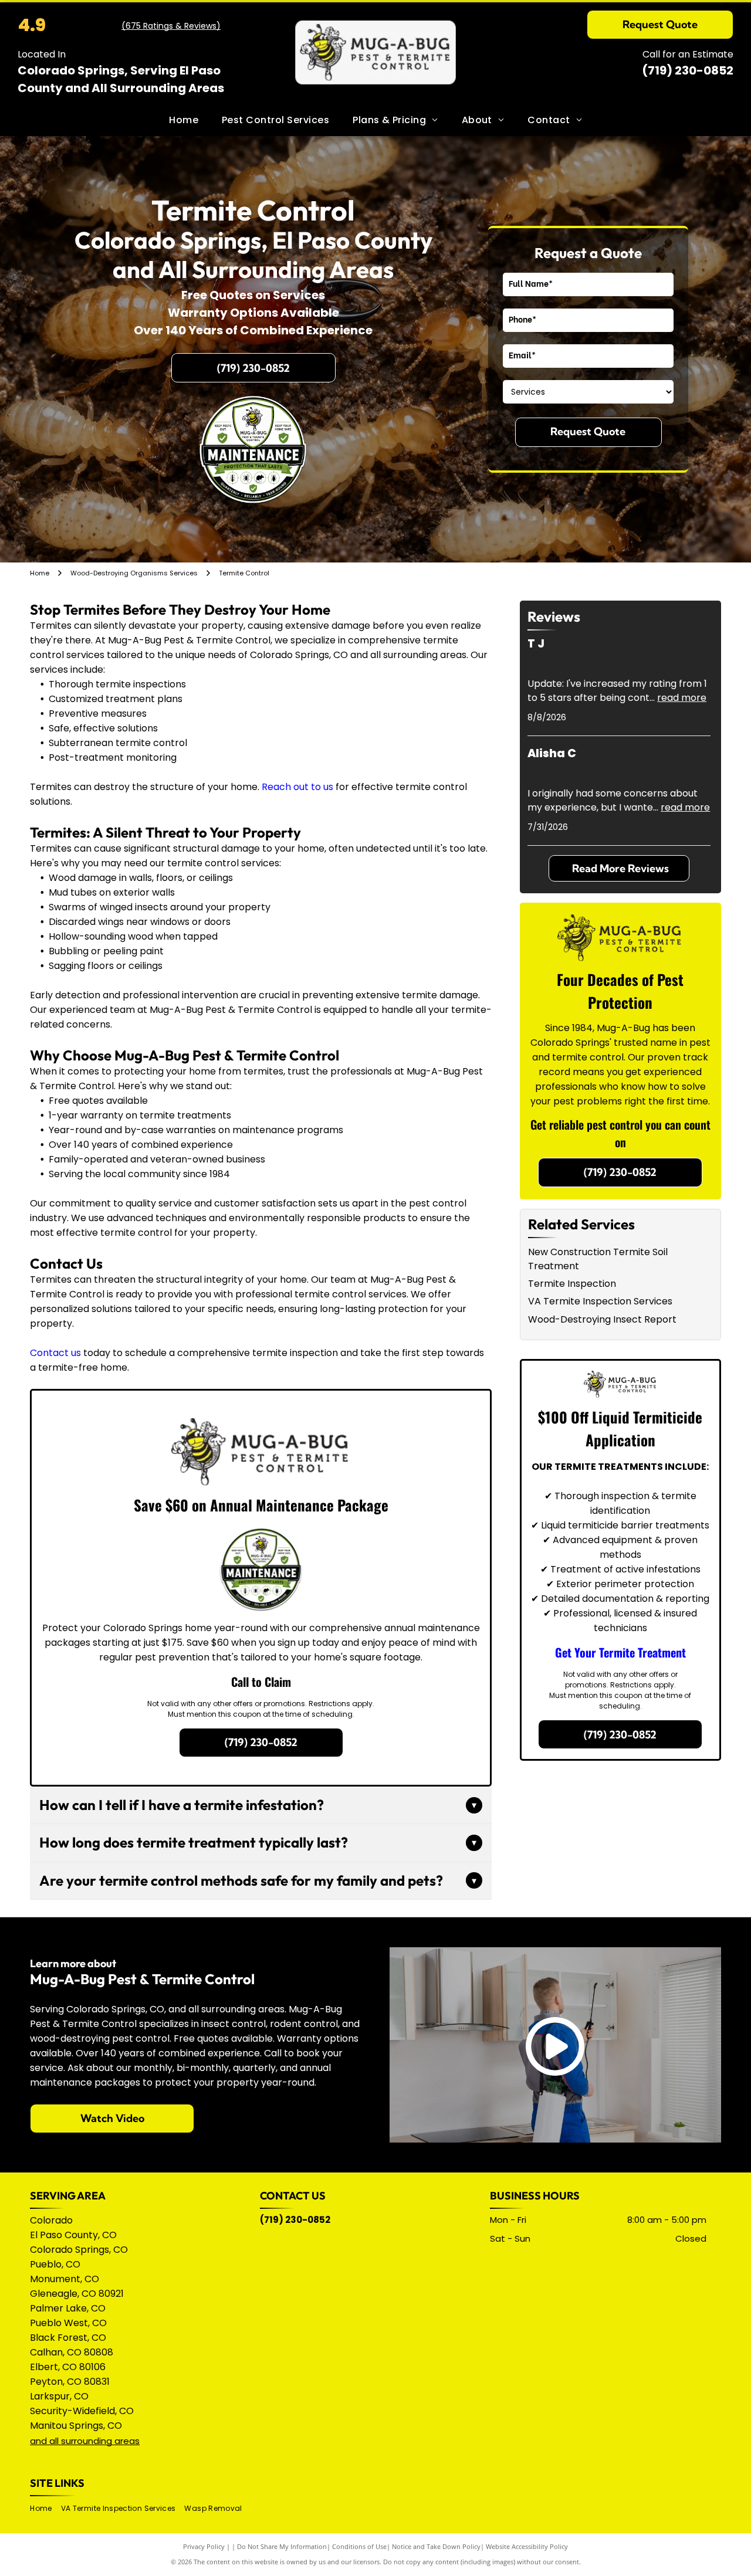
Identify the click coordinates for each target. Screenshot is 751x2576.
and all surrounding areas (85, 2441)
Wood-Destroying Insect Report (602, 1319)
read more (682, 698)
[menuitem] (184, 120)
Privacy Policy (204, 2546)
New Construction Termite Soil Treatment (598, 1259)
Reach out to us (297, 787)
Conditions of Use (359, 2546)
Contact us (55, 1353)
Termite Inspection (572, 1284)
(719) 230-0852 (688, 70)
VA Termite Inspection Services (600, 1301)
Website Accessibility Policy (527, 2546)
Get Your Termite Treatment (620, 1652)
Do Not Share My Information (282, 2546)
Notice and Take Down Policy (436, 2546)
